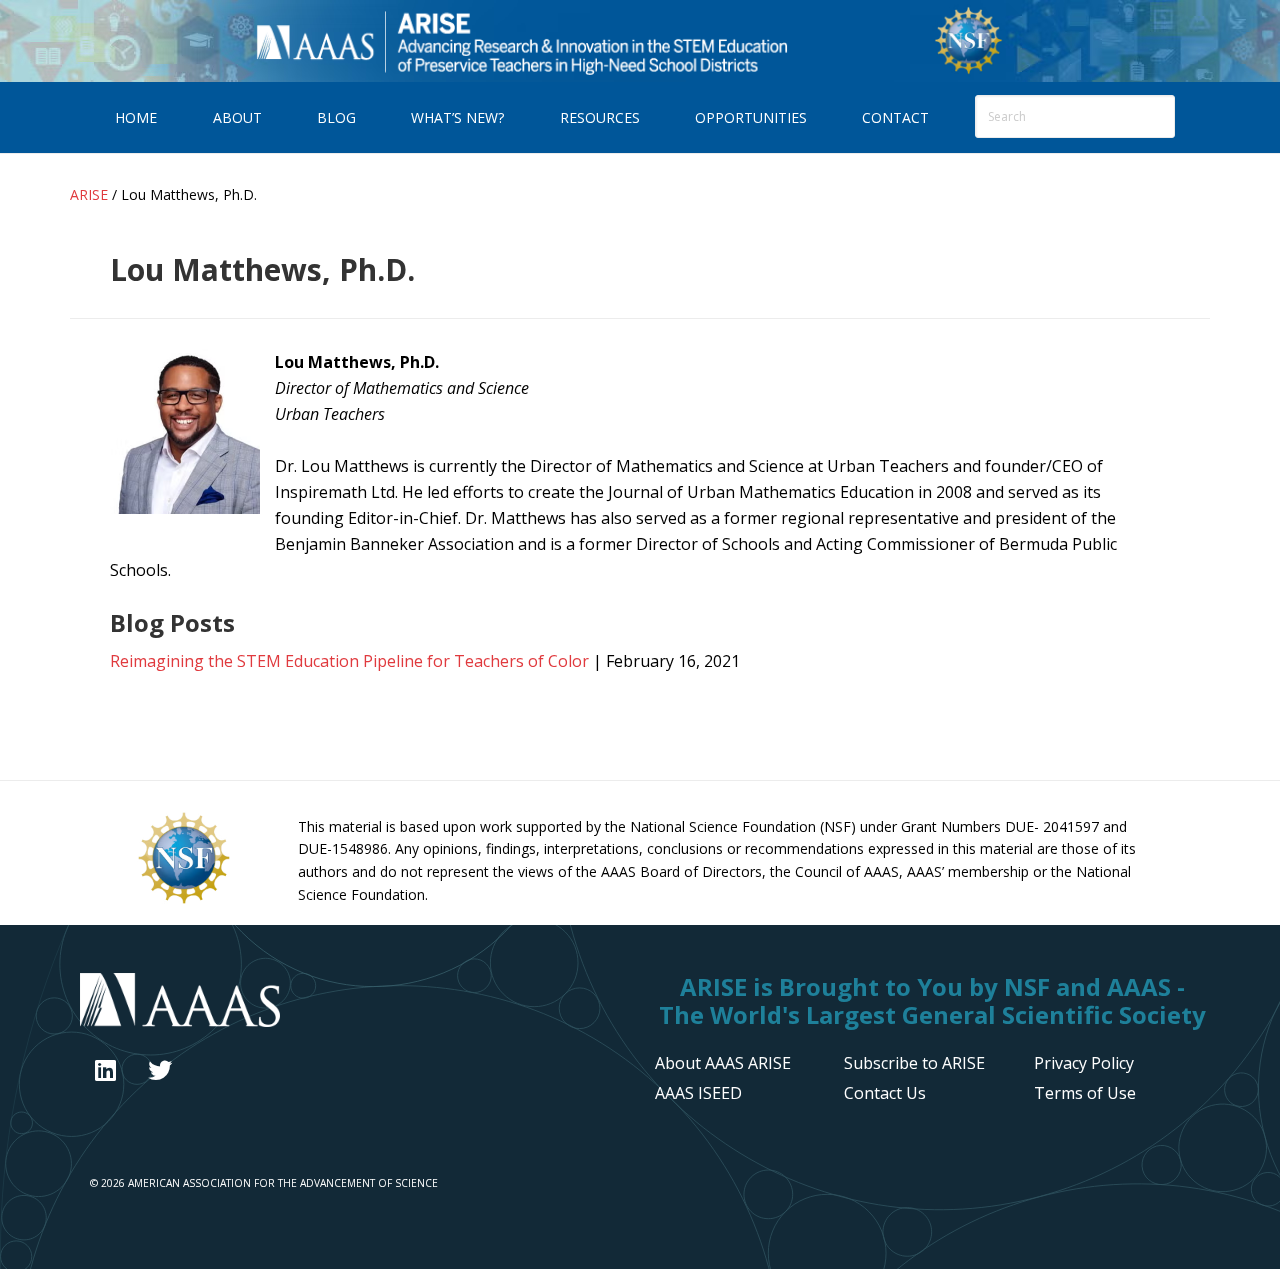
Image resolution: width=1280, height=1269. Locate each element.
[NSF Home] (968, 71)
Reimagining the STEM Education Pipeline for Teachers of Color (349, 661)
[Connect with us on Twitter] (160, 1070)
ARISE (521, 40)
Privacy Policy (1084, 1063)
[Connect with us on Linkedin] (105, 1070)
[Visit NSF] (184, 902)
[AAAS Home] (352, 1003)
